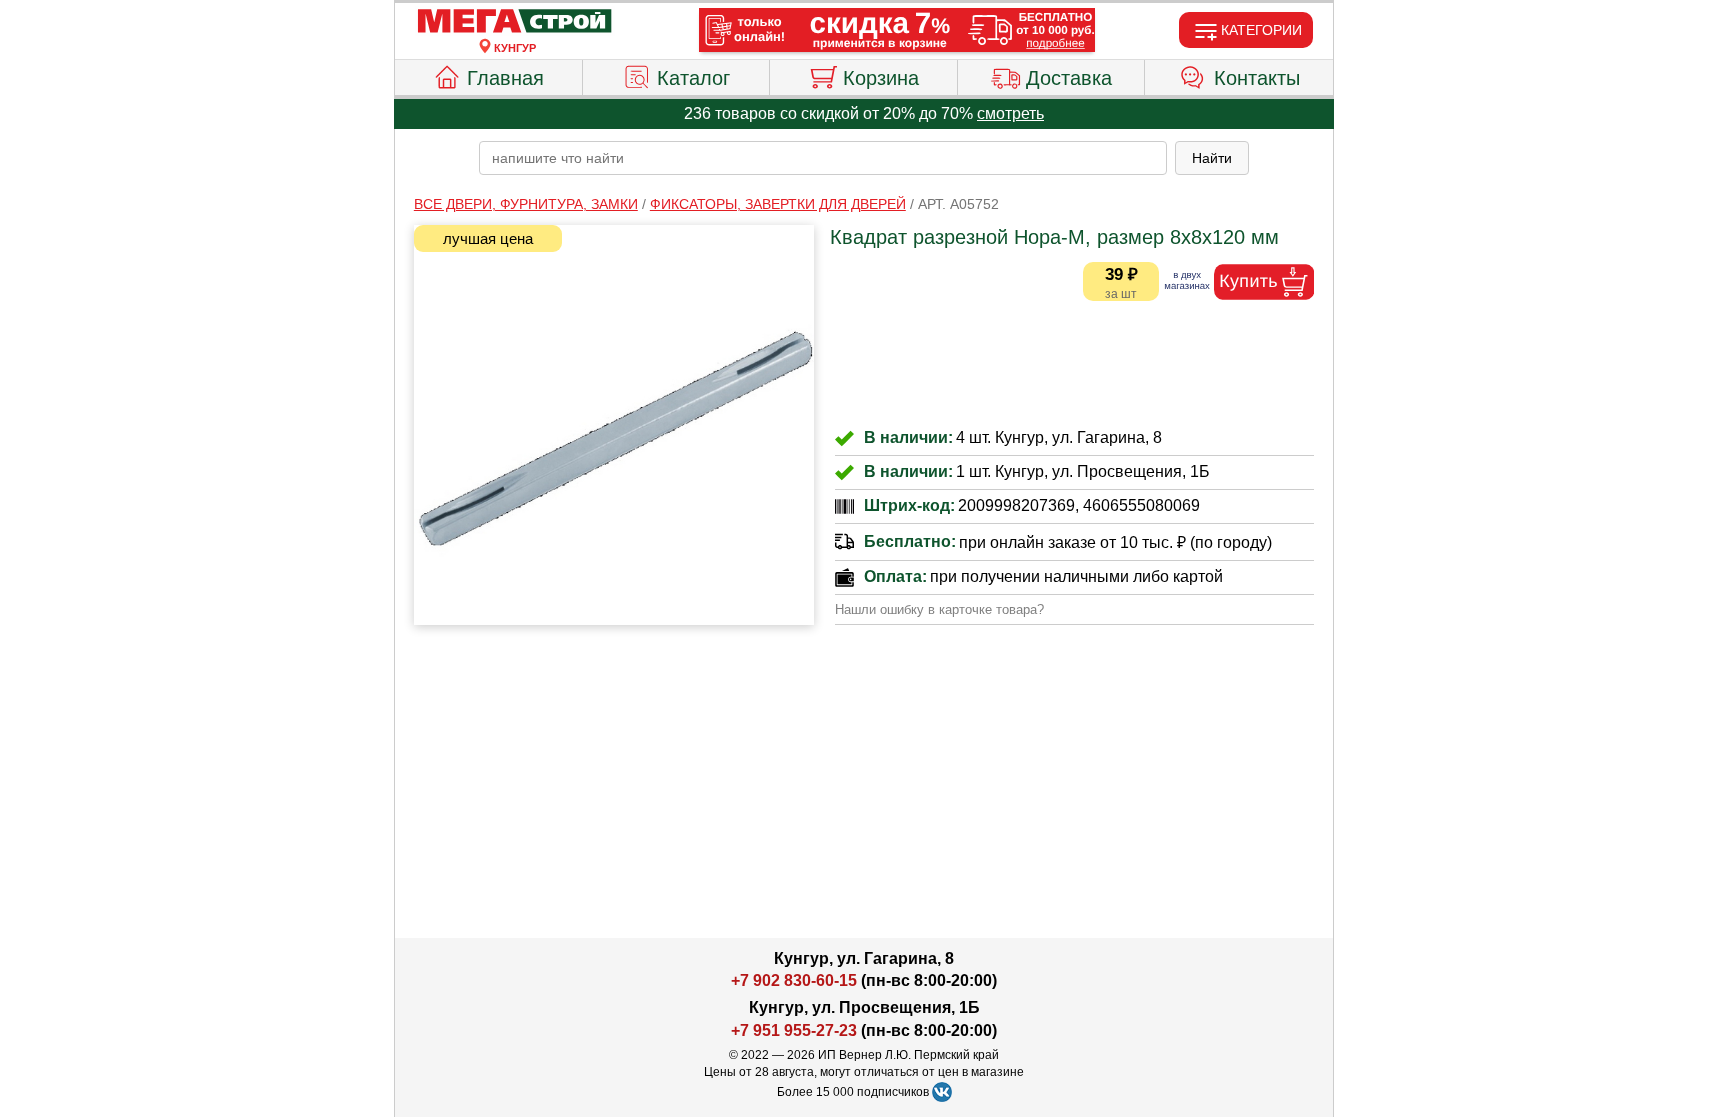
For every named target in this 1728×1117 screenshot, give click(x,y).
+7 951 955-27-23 (794, 1030)
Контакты (1257, 78)
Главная (505, 78)
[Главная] (515, 22)
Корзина (881, 78)
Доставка (1069, 78)
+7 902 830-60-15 (794, 980)
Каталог (693, 78)
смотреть (1010, 113)
